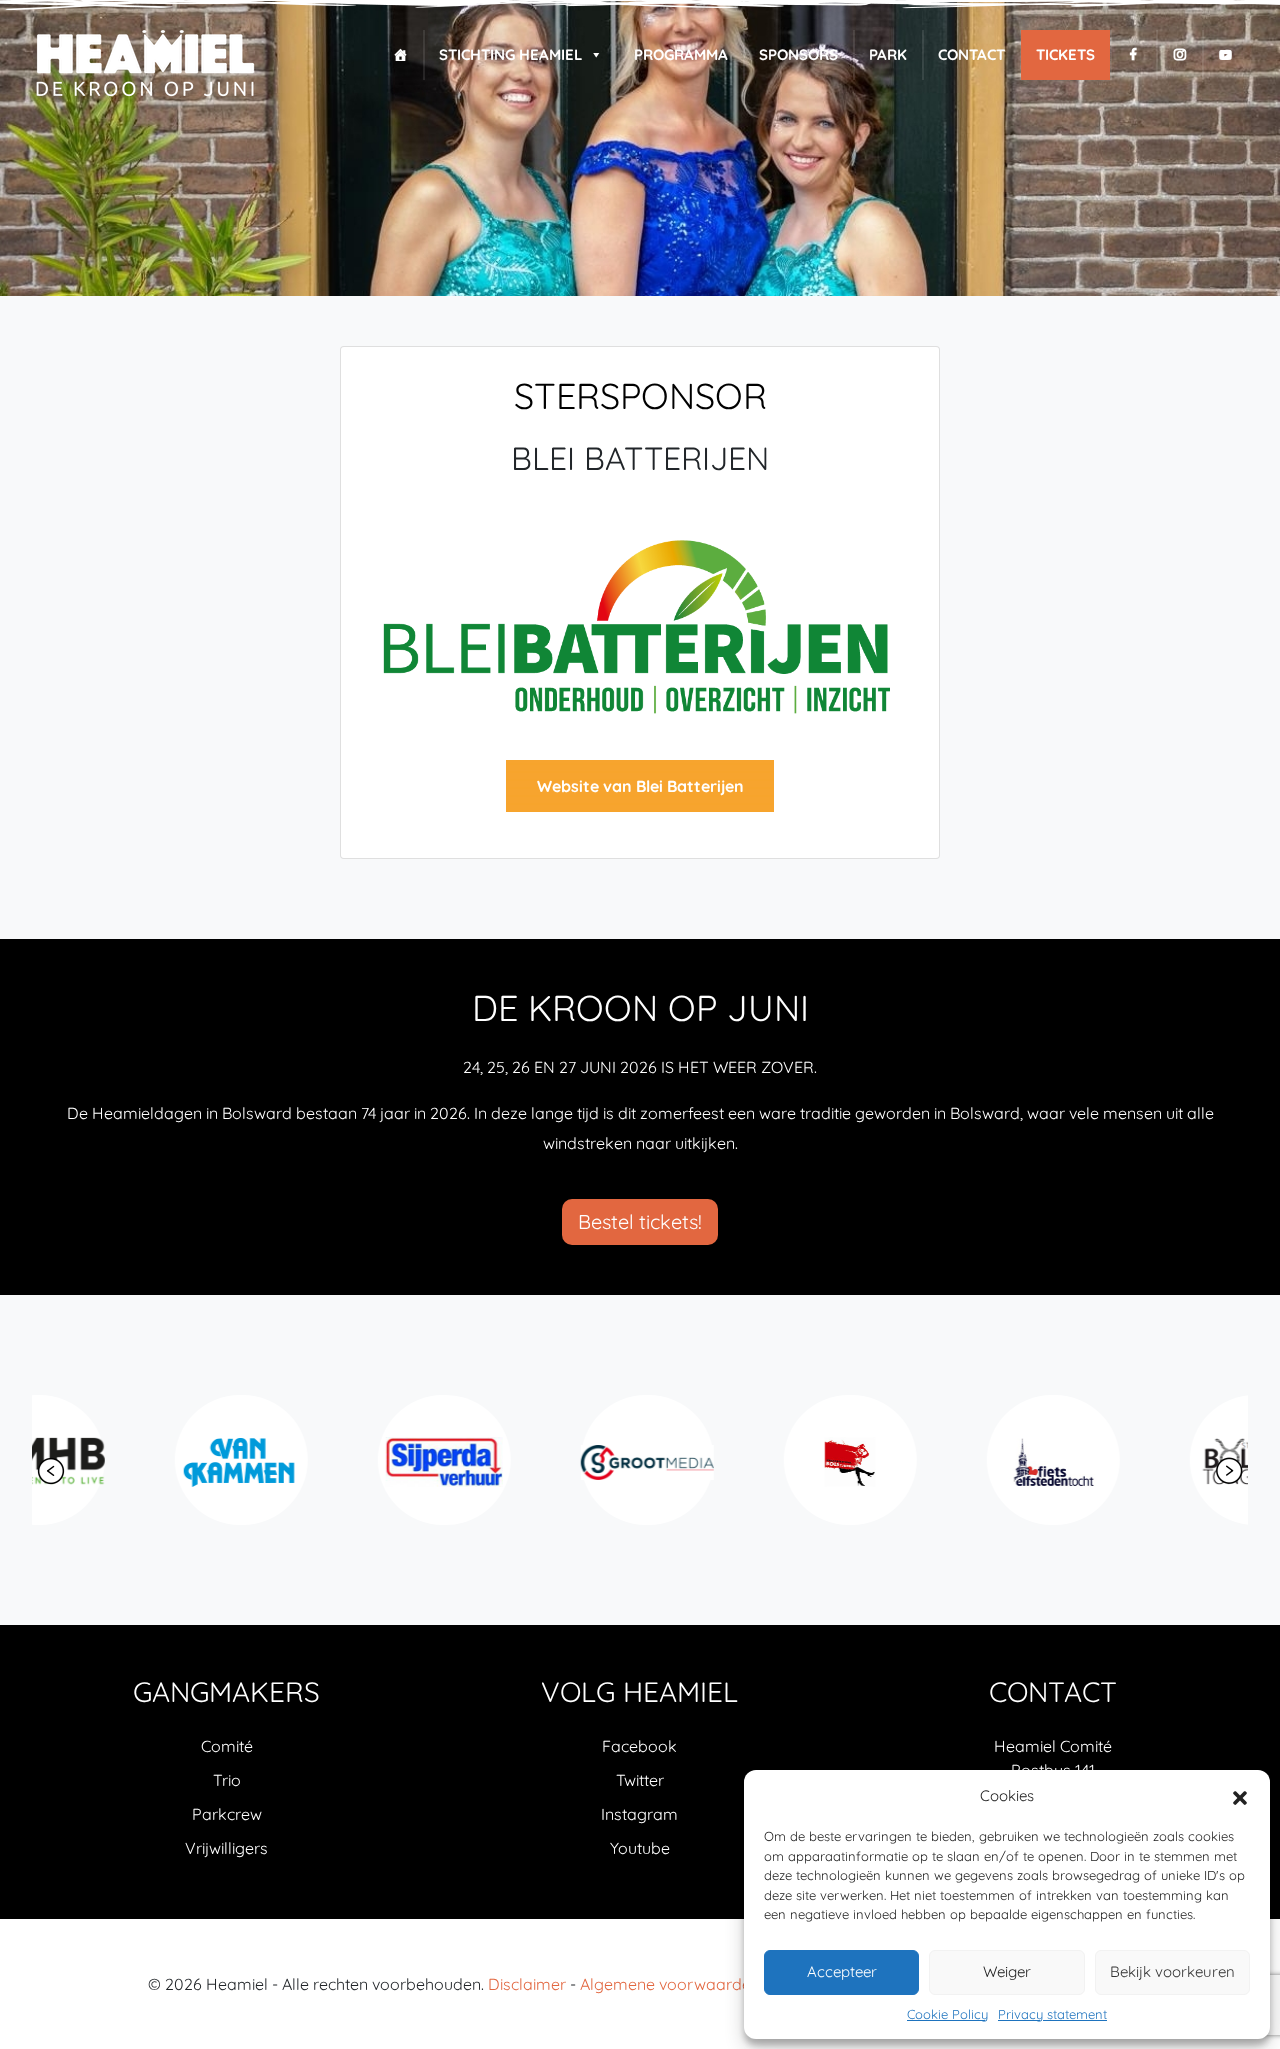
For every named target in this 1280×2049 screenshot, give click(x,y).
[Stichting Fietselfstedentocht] (940, 1460)
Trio (227, 1780)
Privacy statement (1052, 2014)
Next (1229, 1471)
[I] (1179, 55)
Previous (51, 1471)
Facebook (639, 1746)
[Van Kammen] (128, 1460)
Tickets (1065, 54)
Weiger (1007, 1971)
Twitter (640, 1780)
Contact (971, 54)
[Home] (400, 55)
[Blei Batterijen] (640, 629)
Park (888, 54)
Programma (681, 54)
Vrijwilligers (226, 1848)
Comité (227, 1746)
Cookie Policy (947, 2014)
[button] (1240, 1796)
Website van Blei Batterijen (640, 786)
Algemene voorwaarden (670, 1984)
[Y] (1225, 55)
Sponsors (798, 54)
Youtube (640, 1848)
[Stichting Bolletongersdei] (1143, 1460)
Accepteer (842, 1971)
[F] (1133, 55)
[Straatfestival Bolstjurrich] (737, 1460)
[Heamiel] (144, 64)
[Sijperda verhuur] (331, 1460)
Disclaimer (527, 1984)
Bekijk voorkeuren (1172, 1971)
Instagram (639, 1814)
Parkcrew (227, 1814)
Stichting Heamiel (510, 54)
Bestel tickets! (640, 1221)
